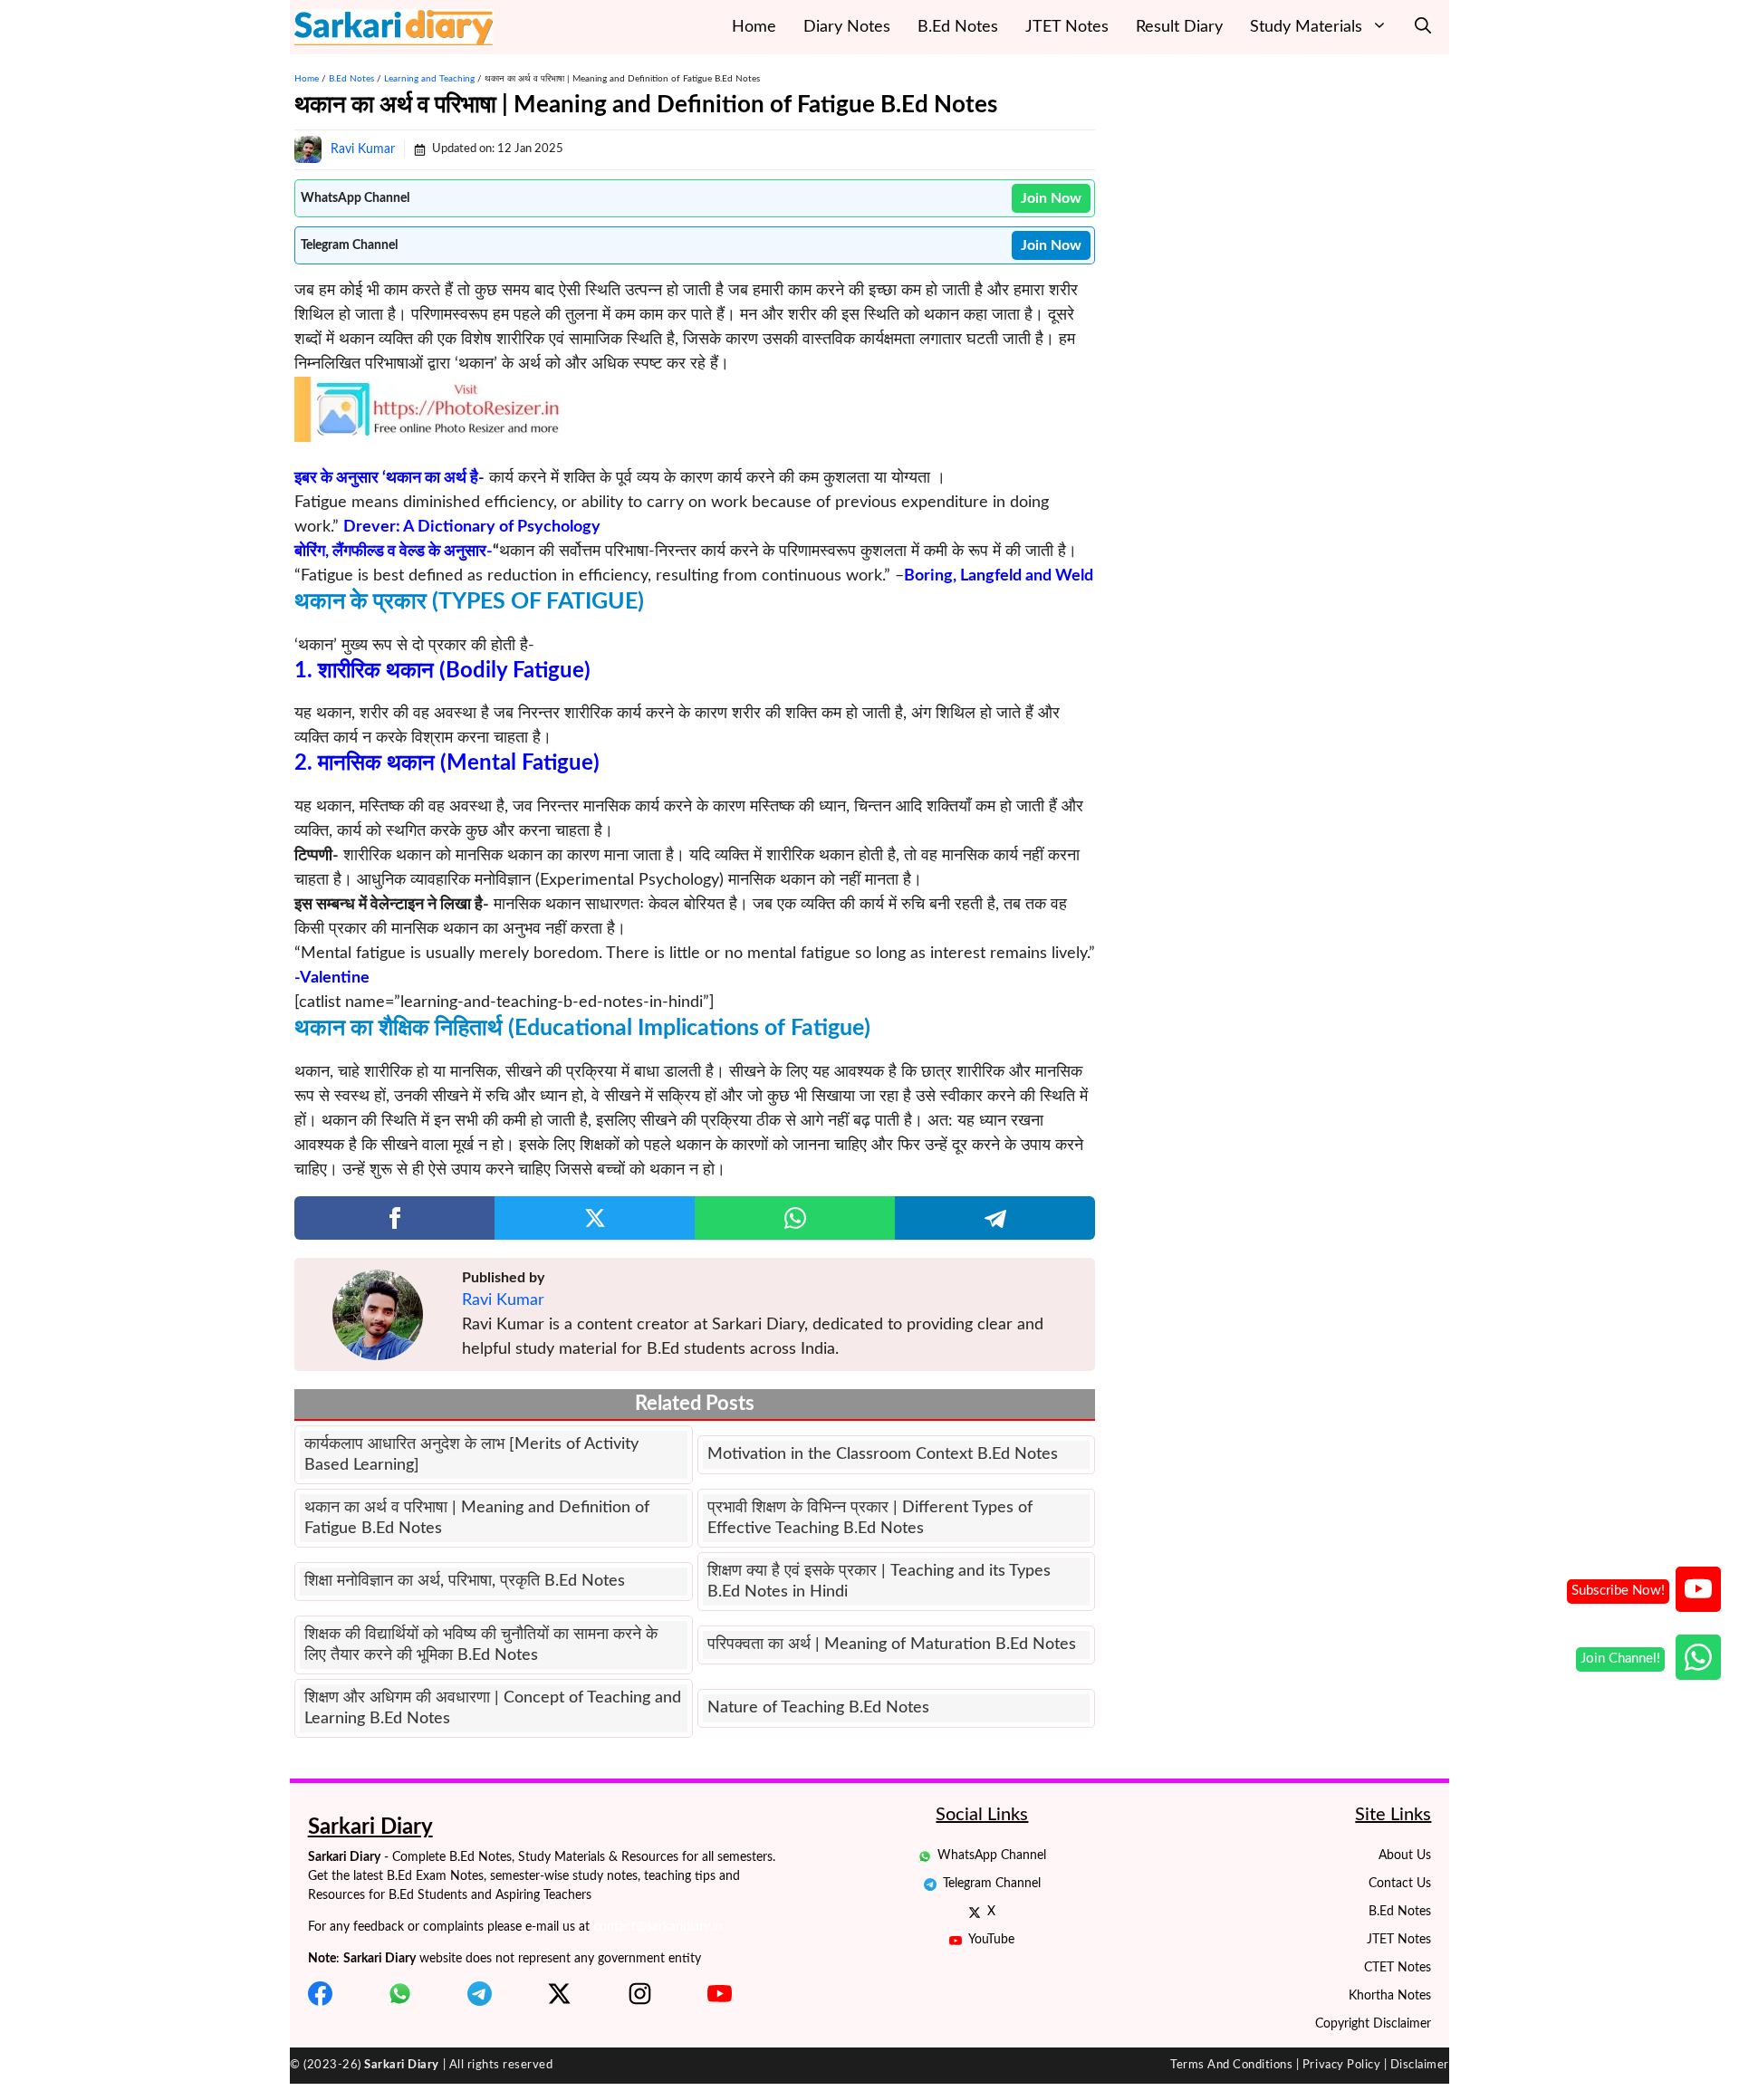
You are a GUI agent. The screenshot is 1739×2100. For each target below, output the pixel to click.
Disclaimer (1420, 2065)
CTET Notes (1398, 1968)
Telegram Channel (992, 1884)
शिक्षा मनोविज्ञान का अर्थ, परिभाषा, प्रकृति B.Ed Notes (465, 1581)
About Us (1405, 1855)
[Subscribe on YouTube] (1698, 1589)
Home (754, 27)
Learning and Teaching (429, 79)
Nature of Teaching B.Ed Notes (818, 1708)
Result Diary (1179, 27)
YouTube (991, 1940)
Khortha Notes (1390, 1996)
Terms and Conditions (1231, 2065)
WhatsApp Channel (992, 1855)
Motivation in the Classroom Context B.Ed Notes (883, 1454)
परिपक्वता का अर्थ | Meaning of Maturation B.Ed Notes (892, 1645)
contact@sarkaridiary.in (658, 1927)
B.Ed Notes (958, 27)
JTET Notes (1067, 27)
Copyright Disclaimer (1373, 2024)
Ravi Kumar (363, 149)
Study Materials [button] (1306, 27)
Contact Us (1400, 1884)
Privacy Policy (1341, 2065)
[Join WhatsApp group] (1698, 1657)
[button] (1423, 27)
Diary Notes (847, 27)
